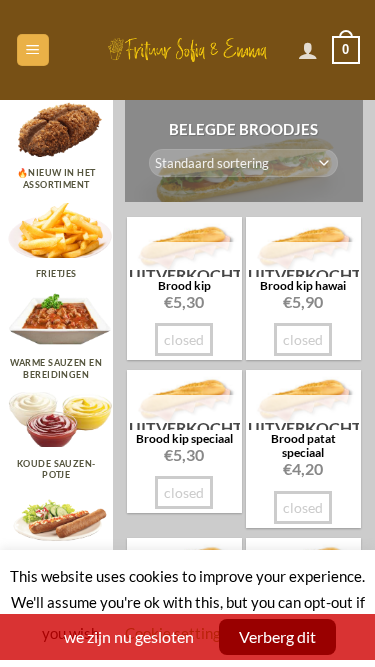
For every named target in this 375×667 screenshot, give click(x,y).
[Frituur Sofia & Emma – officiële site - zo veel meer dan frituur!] (188, 49)
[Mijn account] (308, 50)
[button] (33, 50)
